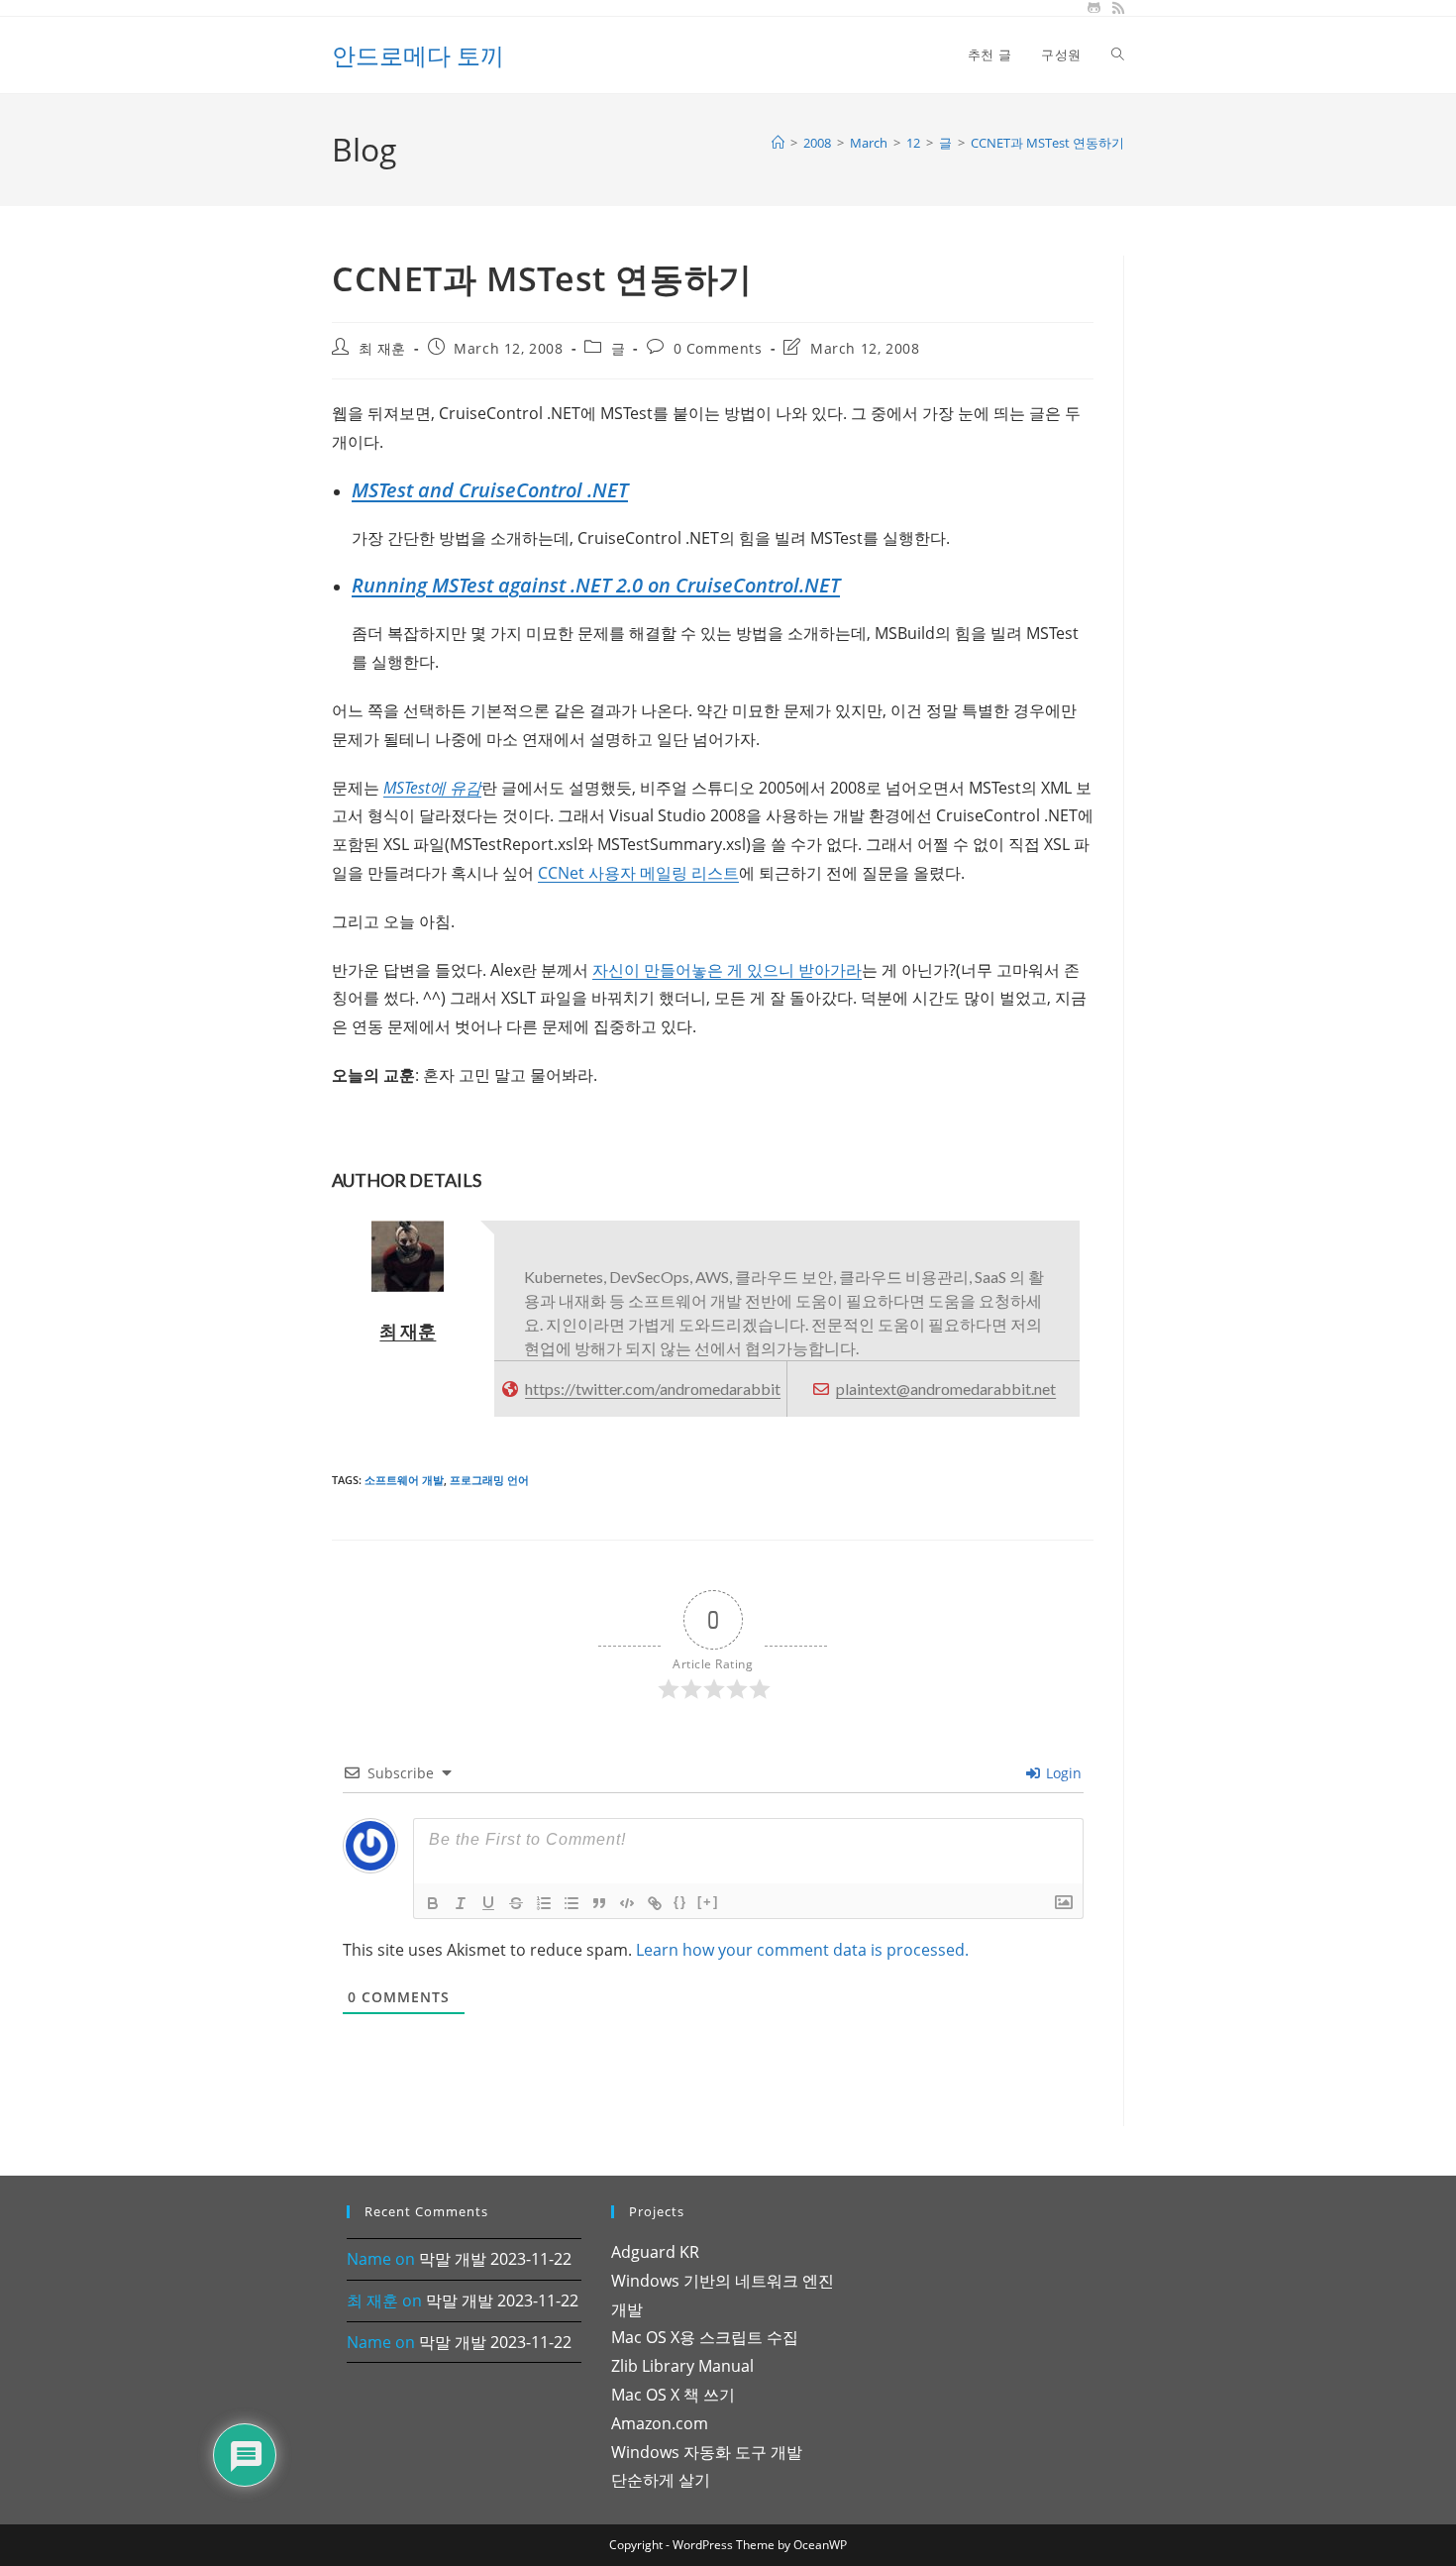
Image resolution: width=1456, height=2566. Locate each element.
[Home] (778, 143)
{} (680, 1902)
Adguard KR (655, 2252)
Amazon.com (660, 2423)
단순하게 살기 (661, 2480)
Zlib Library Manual (682, 2366)
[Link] (655, 1903)
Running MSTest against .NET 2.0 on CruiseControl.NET (596, 585)
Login (1062, 1773)
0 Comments (718, 348)
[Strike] (516, 1903)
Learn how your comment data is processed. (802, 1950)
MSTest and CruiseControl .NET (490, 490)
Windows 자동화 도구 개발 (707, 2452)
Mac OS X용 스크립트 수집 (705, 2337)
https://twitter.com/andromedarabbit (653, 1389)
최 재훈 (382, 348)
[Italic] (461, 1903)
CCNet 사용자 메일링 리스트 (638, 873)
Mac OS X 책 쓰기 (673, 2395)
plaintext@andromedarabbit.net (946, 1389)
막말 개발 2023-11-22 (495, 2259)
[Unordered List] (572, 1903)
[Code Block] (627, 1903)
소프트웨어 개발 (404, 1480)
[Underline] (488, 1903)
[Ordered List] (544, 1903)
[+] (708, 1902)
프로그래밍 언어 (489, 1480)
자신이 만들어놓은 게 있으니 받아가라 (727, 970)
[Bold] (433, 1903)
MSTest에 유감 (432, 788)
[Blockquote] (599, 1903)
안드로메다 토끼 (418, 55)
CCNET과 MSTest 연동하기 (1047, 143)
